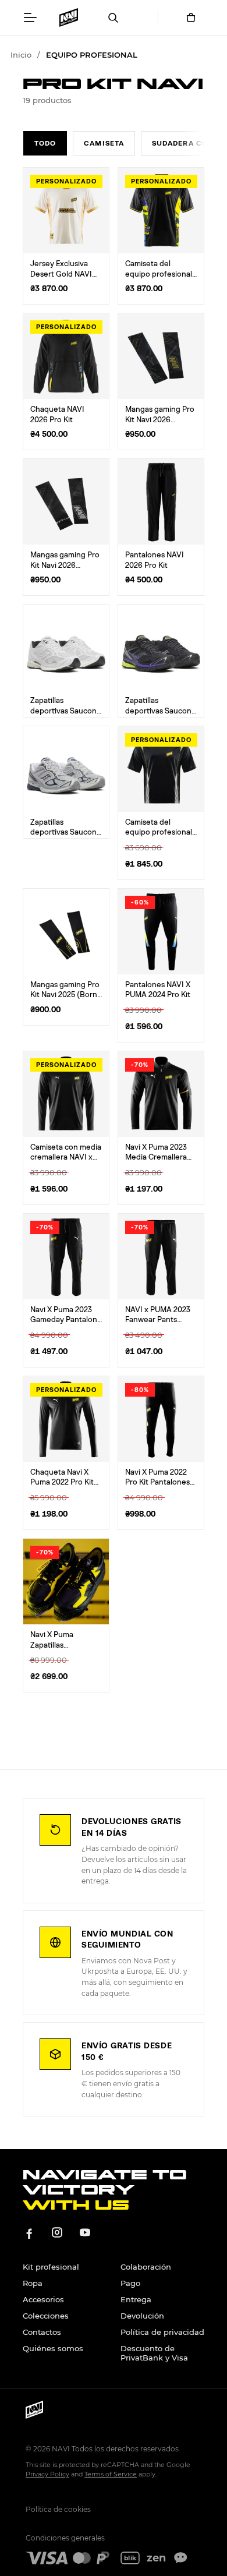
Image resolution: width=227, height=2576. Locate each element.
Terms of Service (111, 2474)
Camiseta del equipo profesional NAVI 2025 (159, 833)
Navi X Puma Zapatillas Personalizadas (56, 1645)
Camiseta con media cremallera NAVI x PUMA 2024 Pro (66, 1158)
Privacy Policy (47, 2474)
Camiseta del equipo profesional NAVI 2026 (159, 274)
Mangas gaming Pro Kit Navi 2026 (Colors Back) (160, 420)
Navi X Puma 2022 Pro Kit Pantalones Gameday (157, 1483)
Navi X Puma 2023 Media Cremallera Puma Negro (156, 1158)
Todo (45, 143)
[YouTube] (85, 2232)
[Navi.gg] (68, 17)
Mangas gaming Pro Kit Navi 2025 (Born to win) (65, 995)
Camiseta (104, 143)
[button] (30, 17)
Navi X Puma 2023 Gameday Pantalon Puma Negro (64, 1320)
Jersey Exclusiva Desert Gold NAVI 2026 (61, 274)
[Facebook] (29, 2232)
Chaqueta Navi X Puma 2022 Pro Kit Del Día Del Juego (62, 1483)
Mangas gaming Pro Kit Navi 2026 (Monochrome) (65, 566)
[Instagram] (57, 2232)
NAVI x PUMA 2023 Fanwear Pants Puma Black (158, 1320)
